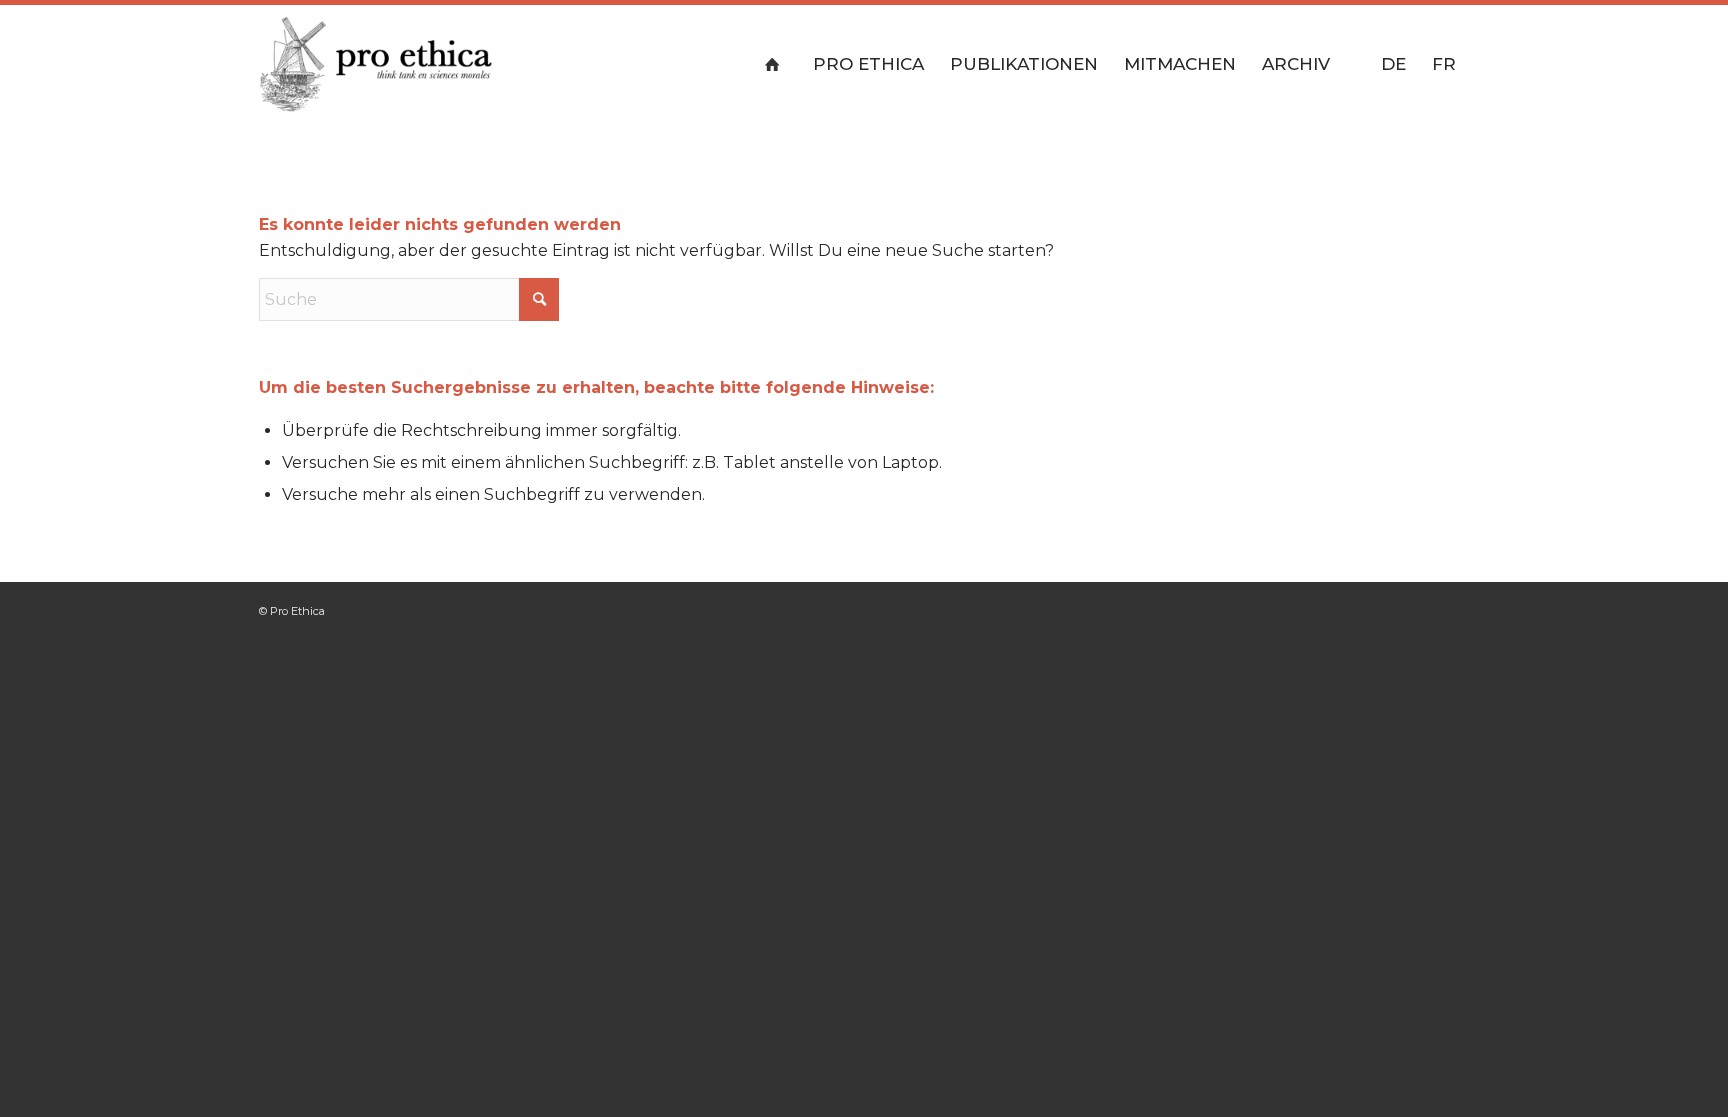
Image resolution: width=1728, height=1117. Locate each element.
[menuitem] (776, 64)
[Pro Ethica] (376, 64)
